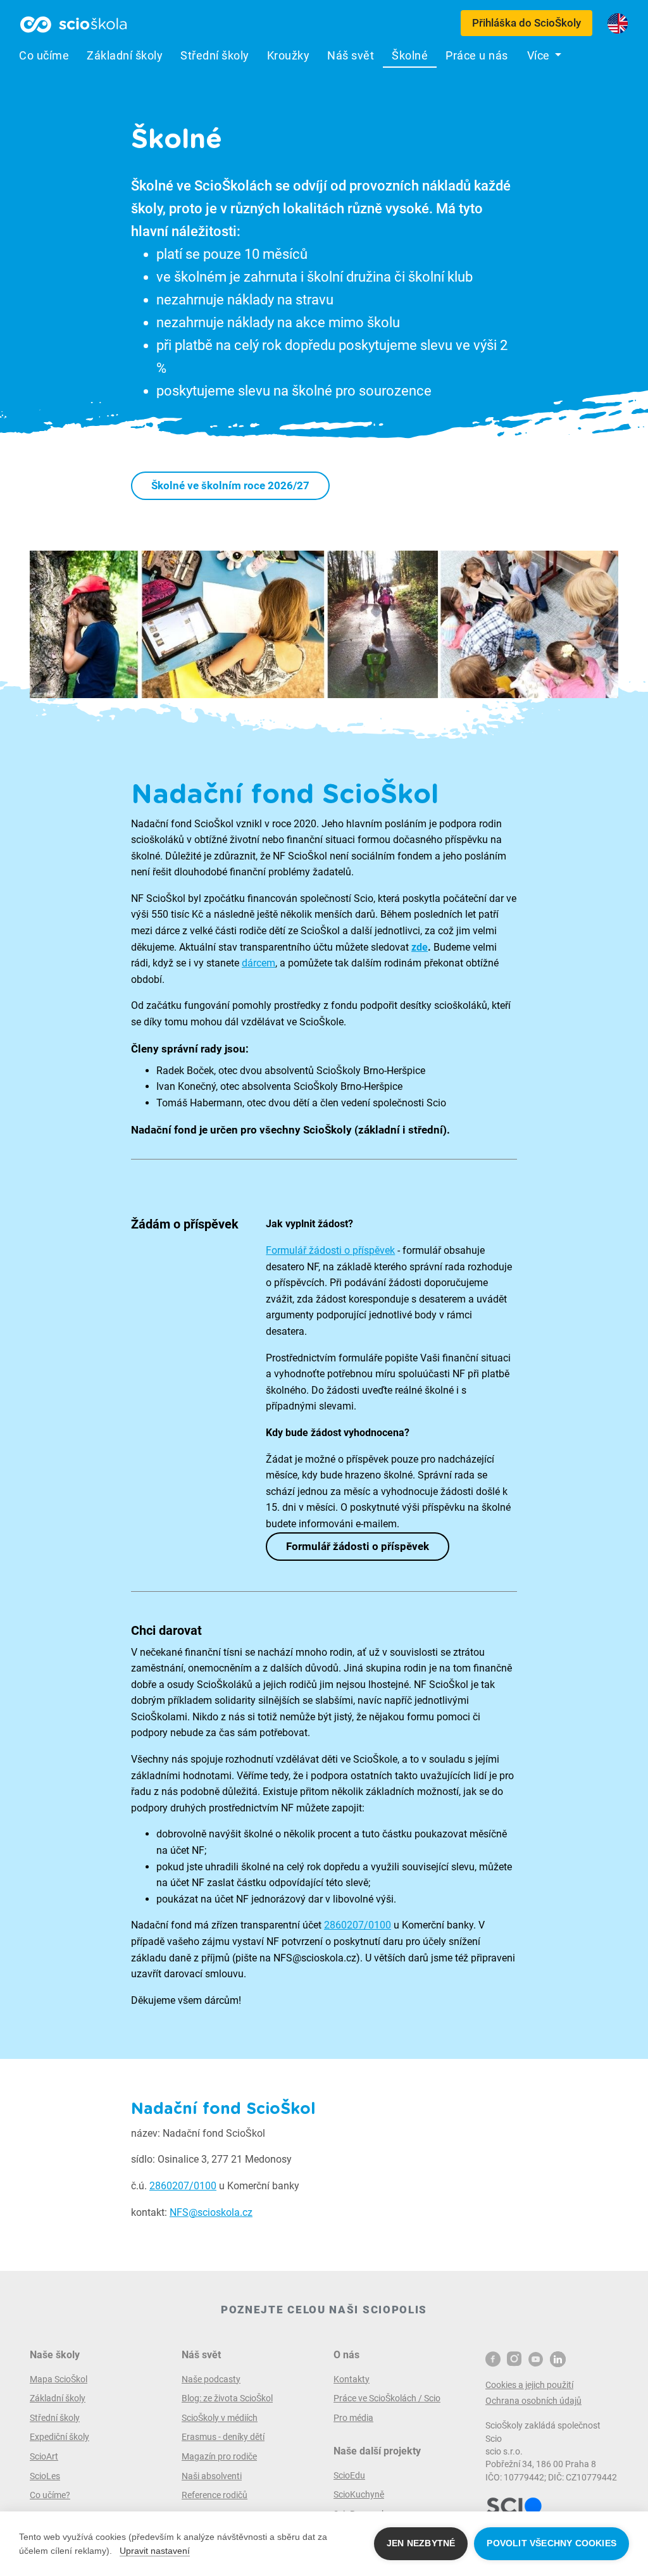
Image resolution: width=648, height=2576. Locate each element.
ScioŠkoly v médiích (220, 2418)
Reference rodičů (215, 2495)
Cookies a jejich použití (529, 2385)
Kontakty (352, 2379)
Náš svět (351, 56)
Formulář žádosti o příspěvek (330, 1250)
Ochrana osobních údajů (533, 2401)
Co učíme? (50, 2495)
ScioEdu (349, 2475)
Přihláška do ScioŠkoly (526, 23)
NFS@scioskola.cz (211, 2212)
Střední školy (215, 56)
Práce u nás (477, 56)
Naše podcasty (211, 2379)
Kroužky (289, 56)
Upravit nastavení (155, 2551)
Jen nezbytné (421, 2543)
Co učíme (44, 56)
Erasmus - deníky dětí (223, 2437)
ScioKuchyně (359, 2494)
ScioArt (44, 2456)
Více (540, 56)
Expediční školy (59, 2437)
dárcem (259, 963)
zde (420, 947)
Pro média (353, 2418)
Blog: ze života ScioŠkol (227, 2398)
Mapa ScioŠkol (59, 2379)
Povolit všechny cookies (551, 2543)
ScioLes (45, 2476)
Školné (410, 56)
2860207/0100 (358, 1925)
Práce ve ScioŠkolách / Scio (387, 2398)
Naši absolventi (212, 2476)
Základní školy (125, 56)
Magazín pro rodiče (219, 2456)
